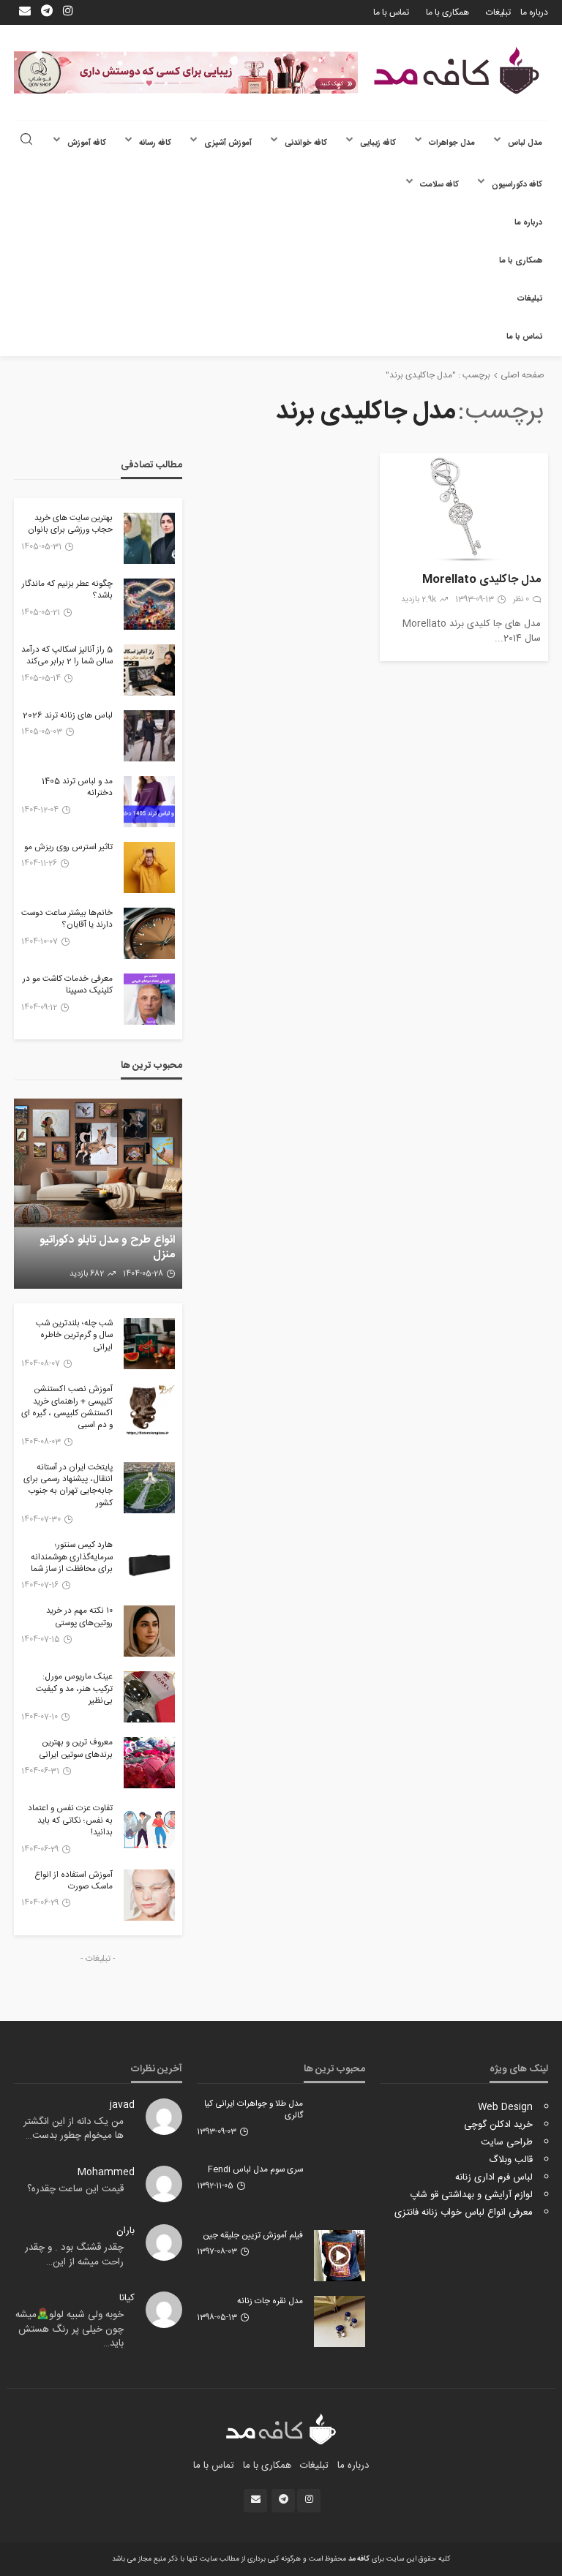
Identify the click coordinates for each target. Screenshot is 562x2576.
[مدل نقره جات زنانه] (340, 2321)
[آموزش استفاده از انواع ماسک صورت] (149, 1895)
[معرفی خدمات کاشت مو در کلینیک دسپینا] (149, 999)
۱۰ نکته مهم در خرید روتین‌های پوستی (79, 1617)
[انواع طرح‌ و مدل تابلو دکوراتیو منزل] (98, 1194)
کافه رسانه (155, 143)
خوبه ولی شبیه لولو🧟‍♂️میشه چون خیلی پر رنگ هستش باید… (70, 2329)
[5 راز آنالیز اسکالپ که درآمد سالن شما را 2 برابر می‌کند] (149, 670)
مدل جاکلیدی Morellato (482, 580)
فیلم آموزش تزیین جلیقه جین (253, 2236)
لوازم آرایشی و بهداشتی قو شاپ (471, 2195)
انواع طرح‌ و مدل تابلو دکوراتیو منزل (107, 1247)
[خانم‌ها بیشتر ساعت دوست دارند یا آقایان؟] (149, 933)
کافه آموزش (87, 143)
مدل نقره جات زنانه (270, 2302)
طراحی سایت (507, 2142)
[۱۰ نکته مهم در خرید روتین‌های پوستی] (149, 1631)
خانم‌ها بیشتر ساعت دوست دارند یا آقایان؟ (67, 920)
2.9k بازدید (419, 600)
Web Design (505, 2107)
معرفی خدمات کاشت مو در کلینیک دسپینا (68, 986)
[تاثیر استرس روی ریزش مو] (149, 867)
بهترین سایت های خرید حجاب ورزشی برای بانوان (70, 525)
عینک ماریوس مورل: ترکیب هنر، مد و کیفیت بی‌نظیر (74, 1689)
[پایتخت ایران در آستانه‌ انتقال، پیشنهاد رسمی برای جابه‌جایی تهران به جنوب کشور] (149, 1488)
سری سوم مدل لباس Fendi (255, 2170)
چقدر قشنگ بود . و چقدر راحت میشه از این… (74, 2255)
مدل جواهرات (452, 143)
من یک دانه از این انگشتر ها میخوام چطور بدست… (74, 2129)
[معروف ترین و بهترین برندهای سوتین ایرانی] (149, 1763)
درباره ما (534, 12)
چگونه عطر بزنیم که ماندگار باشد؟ (67, 591)
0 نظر (521, 600)
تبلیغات (498, 12)
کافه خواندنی (306, 143)
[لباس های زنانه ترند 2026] (149, 736)
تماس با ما (391, 12)
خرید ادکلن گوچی (498, 2125)
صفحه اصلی (522, 375)
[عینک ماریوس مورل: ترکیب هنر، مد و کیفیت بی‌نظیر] (149, 1697)
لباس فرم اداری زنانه (494, 2177)
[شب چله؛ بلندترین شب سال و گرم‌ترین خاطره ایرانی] (149, 1344)
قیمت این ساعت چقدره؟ (75, 2189)
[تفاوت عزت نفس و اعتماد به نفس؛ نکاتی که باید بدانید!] (149, 1829)
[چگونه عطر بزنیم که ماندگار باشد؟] (149, 604)
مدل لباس (525, 143)
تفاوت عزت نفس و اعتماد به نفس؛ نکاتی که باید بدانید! (70, 1821)
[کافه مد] (457, 71)
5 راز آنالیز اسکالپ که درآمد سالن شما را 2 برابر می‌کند (67, 656)
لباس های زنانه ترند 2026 (68, 716)
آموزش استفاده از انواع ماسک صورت (74, 1882)
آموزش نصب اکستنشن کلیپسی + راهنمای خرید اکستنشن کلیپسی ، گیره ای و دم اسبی (67, 1408)
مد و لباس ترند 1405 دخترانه (77, 788)
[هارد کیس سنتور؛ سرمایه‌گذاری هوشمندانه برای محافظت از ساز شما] (149, 1565)
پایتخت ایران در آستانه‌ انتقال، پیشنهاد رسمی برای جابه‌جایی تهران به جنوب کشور (68, 1486)
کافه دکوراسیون (517, 185)
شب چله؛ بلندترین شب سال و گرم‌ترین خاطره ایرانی (74, 1336)
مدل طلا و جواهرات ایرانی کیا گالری (254, 2110)
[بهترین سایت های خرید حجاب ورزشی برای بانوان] (149, 538)
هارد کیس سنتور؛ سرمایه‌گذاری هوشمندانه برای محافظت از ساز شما (72, 1558)
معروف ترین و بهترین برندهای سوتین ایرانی (76, 1749)
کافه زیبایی (378, 143)
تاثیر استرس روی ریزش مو (68, 848)
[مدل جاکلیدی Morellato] (464, 509)
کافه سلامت (439, 185)
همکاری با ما (447, 12)
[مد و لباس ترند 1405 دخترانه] (149, 802)
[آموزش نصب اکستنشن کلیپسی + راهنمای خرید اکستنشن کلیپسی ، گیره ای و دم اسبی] (149, 1409)
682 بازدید (87, 1274)
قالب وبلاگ (511, 2160)
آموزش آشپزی (228, 143)
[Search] (26, 141)
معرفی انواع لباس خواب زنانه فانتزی (464, 2212)
